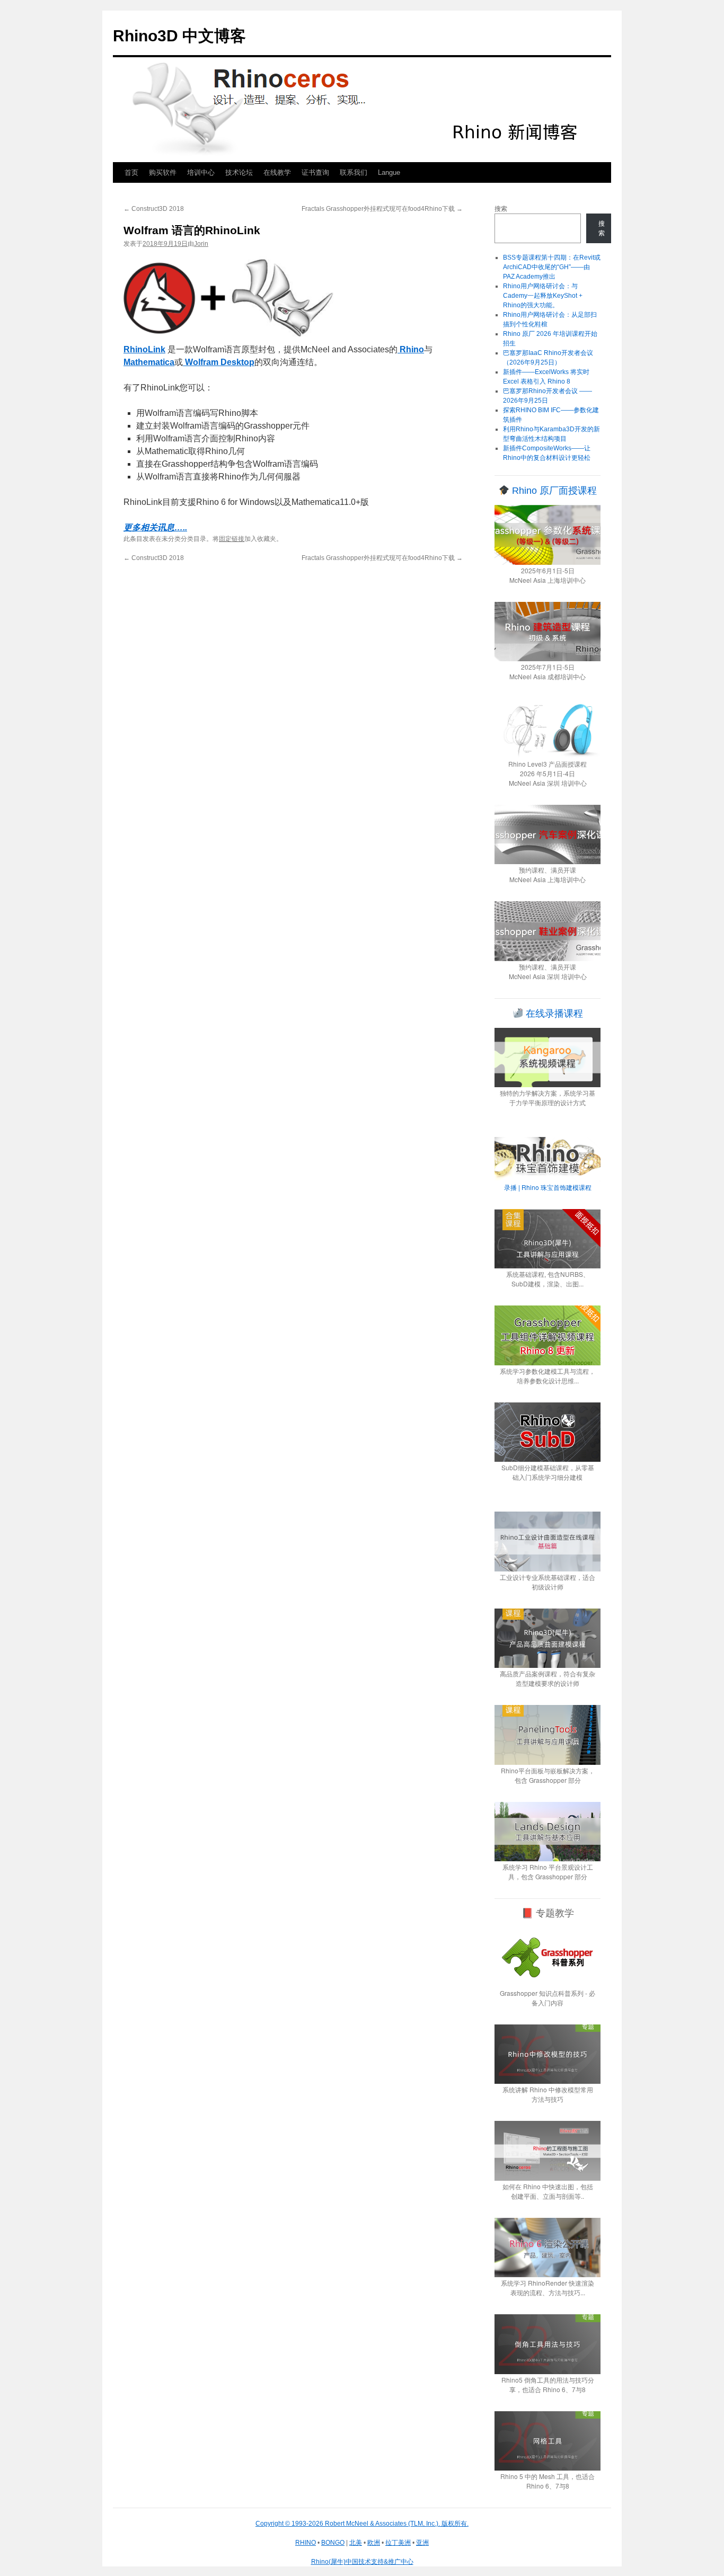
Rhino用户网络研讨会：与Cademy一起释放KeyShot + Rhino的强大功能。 (543, 296)
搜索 (501, 209)
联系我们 (354, 172)
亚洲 (422, 2543)
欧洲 (374, 2543)
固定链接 (232, 539)
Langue (389, 172)
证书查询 (315, 172)
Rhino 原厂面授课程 (553, 491)
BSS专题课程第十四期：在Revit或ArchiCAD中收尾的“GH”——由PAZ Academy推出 (552, 267)
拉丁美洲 (398, 2543)
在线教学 (277, 172)
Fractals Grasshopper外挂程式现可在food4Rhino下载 (382, 209)
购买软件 (163, 172)
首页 (131, 172)
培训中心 (201, 172)
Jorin (201, 244)
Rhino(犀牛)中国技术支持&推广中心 (362, 2562)
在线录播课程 (553, 1014)
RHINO (306, 2543)
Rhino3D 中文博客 (179, 36)
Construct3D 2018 (154, 209)
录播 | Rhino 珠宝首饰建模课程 (548, 1187)
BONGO (333, 2543)
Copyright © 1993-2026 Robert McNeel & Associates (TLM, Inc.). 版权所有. (362, 2524)
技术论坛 (239, 172)
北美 (356, 2543)
